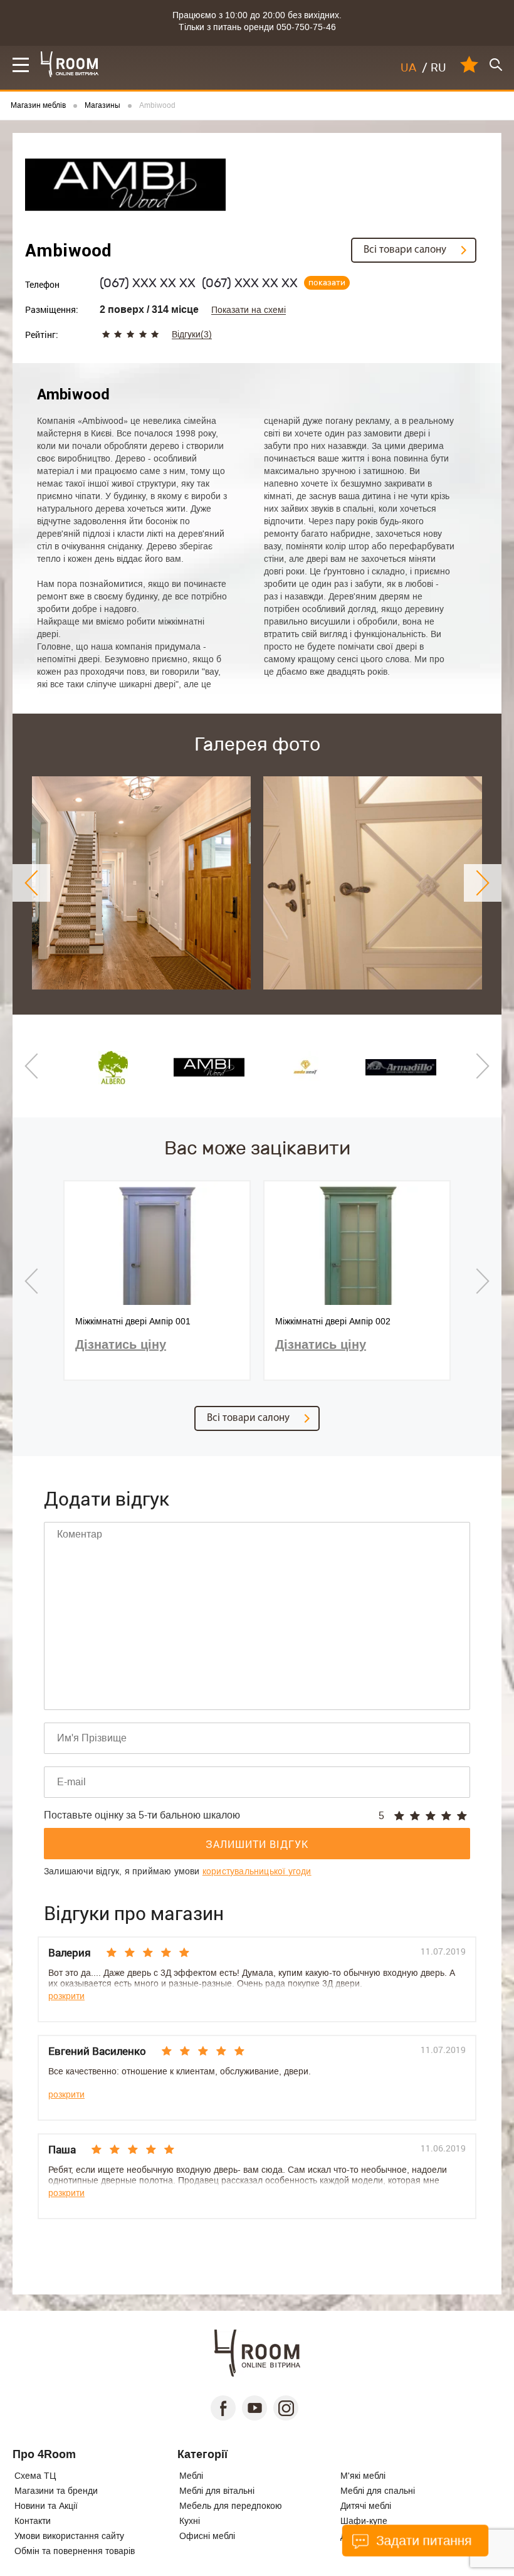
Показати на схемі (249, 310)
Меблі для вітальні (217, 2491)
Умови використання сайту (69, 2536)
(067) (148, 283)
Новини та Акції (46, 2506)
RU (438, 68)
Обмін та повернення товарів (75, 2551)
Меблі (191, 2476)
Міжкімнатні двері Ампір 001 (133, 1321)
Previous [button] (31, 883)
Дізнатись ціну (121, 1344)
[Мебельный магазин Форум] (70, 64)
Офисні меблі (207, 2536)
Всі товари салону (405, 250)
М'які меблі (363, 2476)
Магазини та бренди (56, 2491)
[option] (141, 883)
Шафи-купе (364, 2521)
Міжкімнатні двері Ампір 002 (333, 1321)
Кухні (190, 2521)
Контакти (33, 2521)
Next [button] (483, 883)
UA (408, 68)
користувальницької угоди (257, 1871)
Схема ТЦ (35, 2476)
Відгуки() (192, 335)
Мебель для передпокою (231, 2506)
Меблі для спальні (378, 2491)
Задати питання (422, 2541)
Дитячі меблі (366, 2506)
